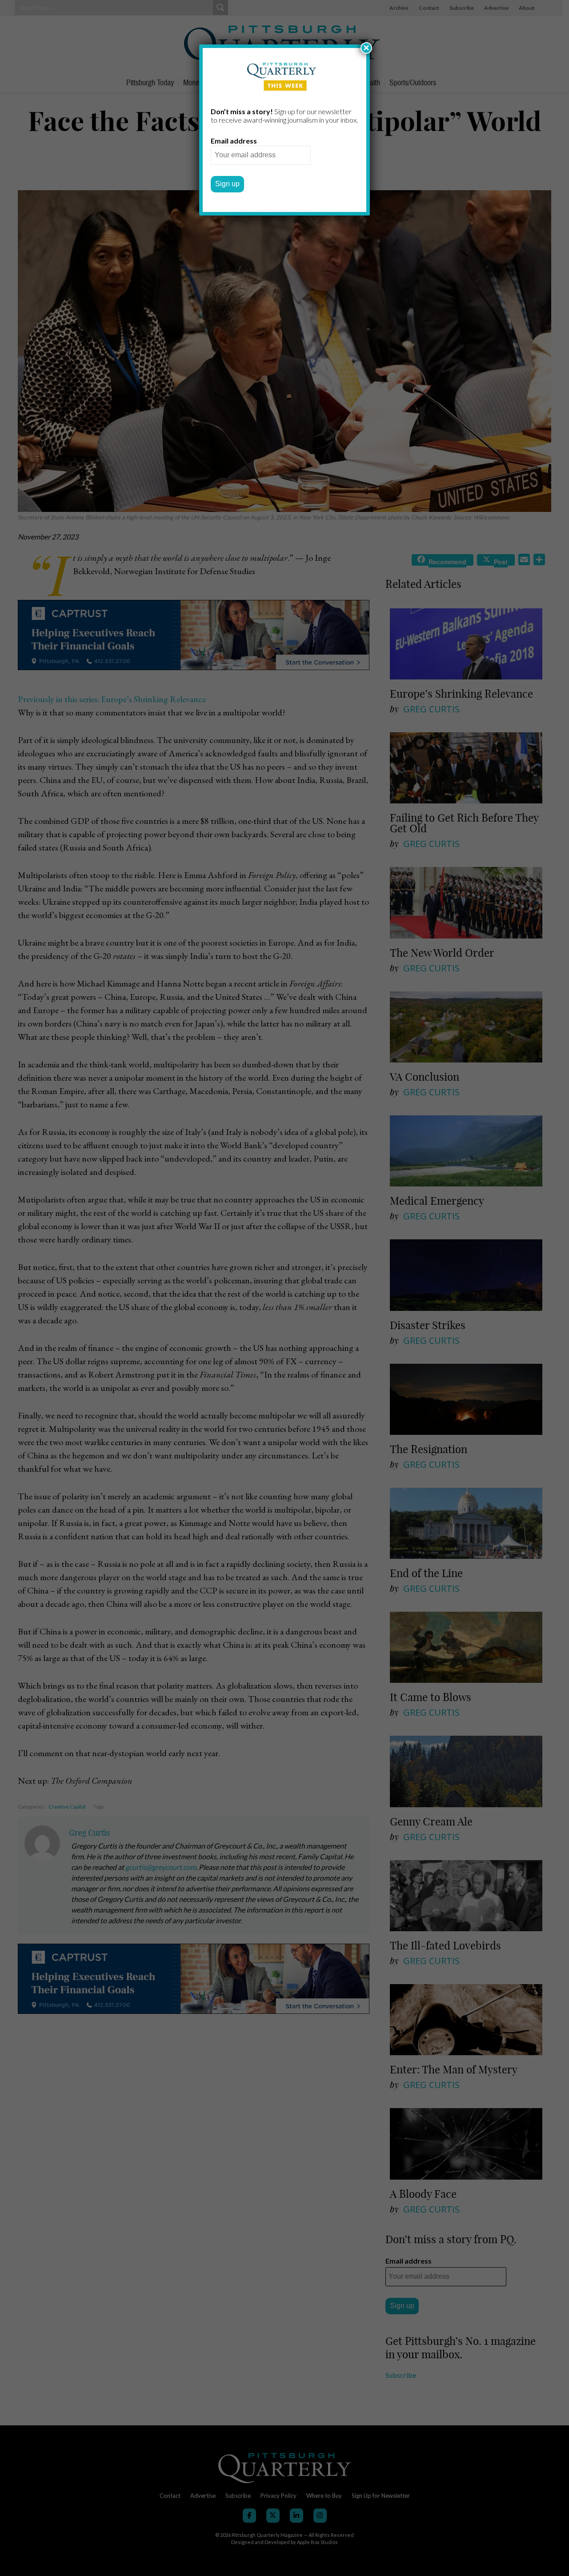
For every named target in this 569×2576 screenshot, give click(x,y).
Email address (234, 141)
